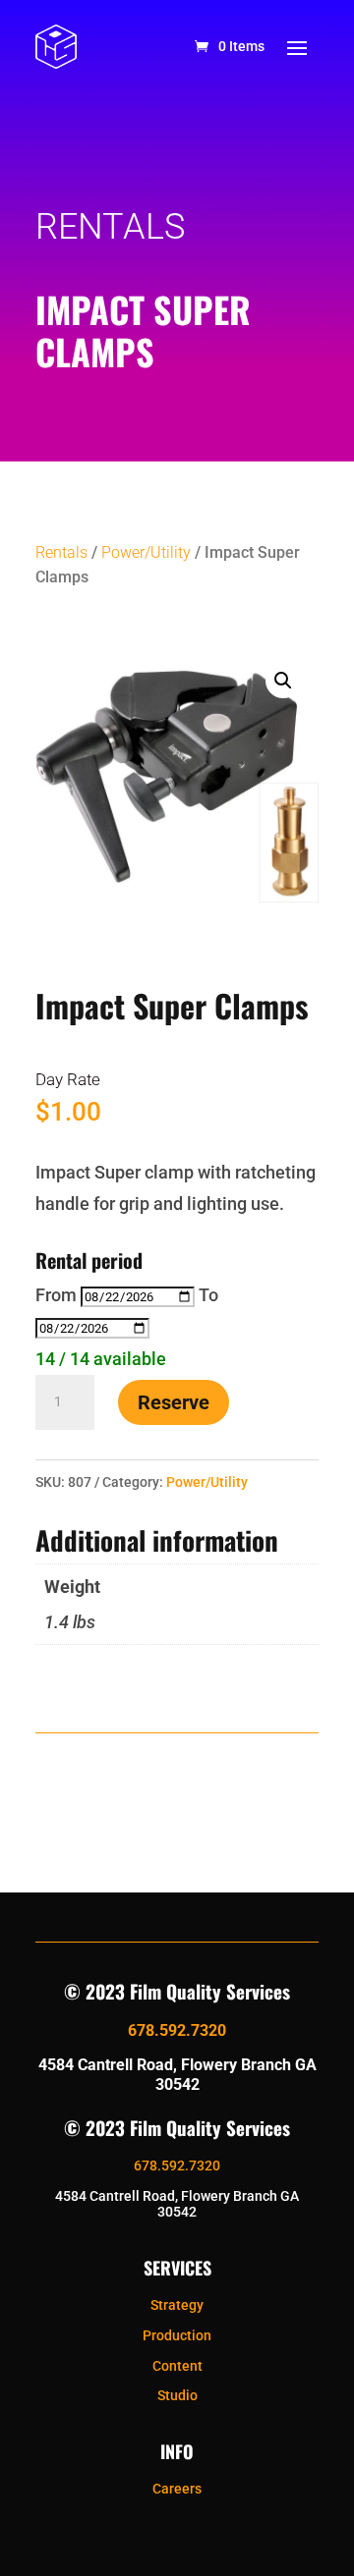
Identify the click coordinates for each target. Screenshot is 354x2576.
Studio (177, 2395)
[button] (283, 681)
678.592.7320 (177, 2030)
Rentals (61, 552)
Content (177, 2366)
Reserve (174, 1402)
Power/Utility (146, 552)
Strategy (177, 2305)
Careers (177, 2489)
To (208, 1295)
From (56, 1295)
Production (177, 2335)
